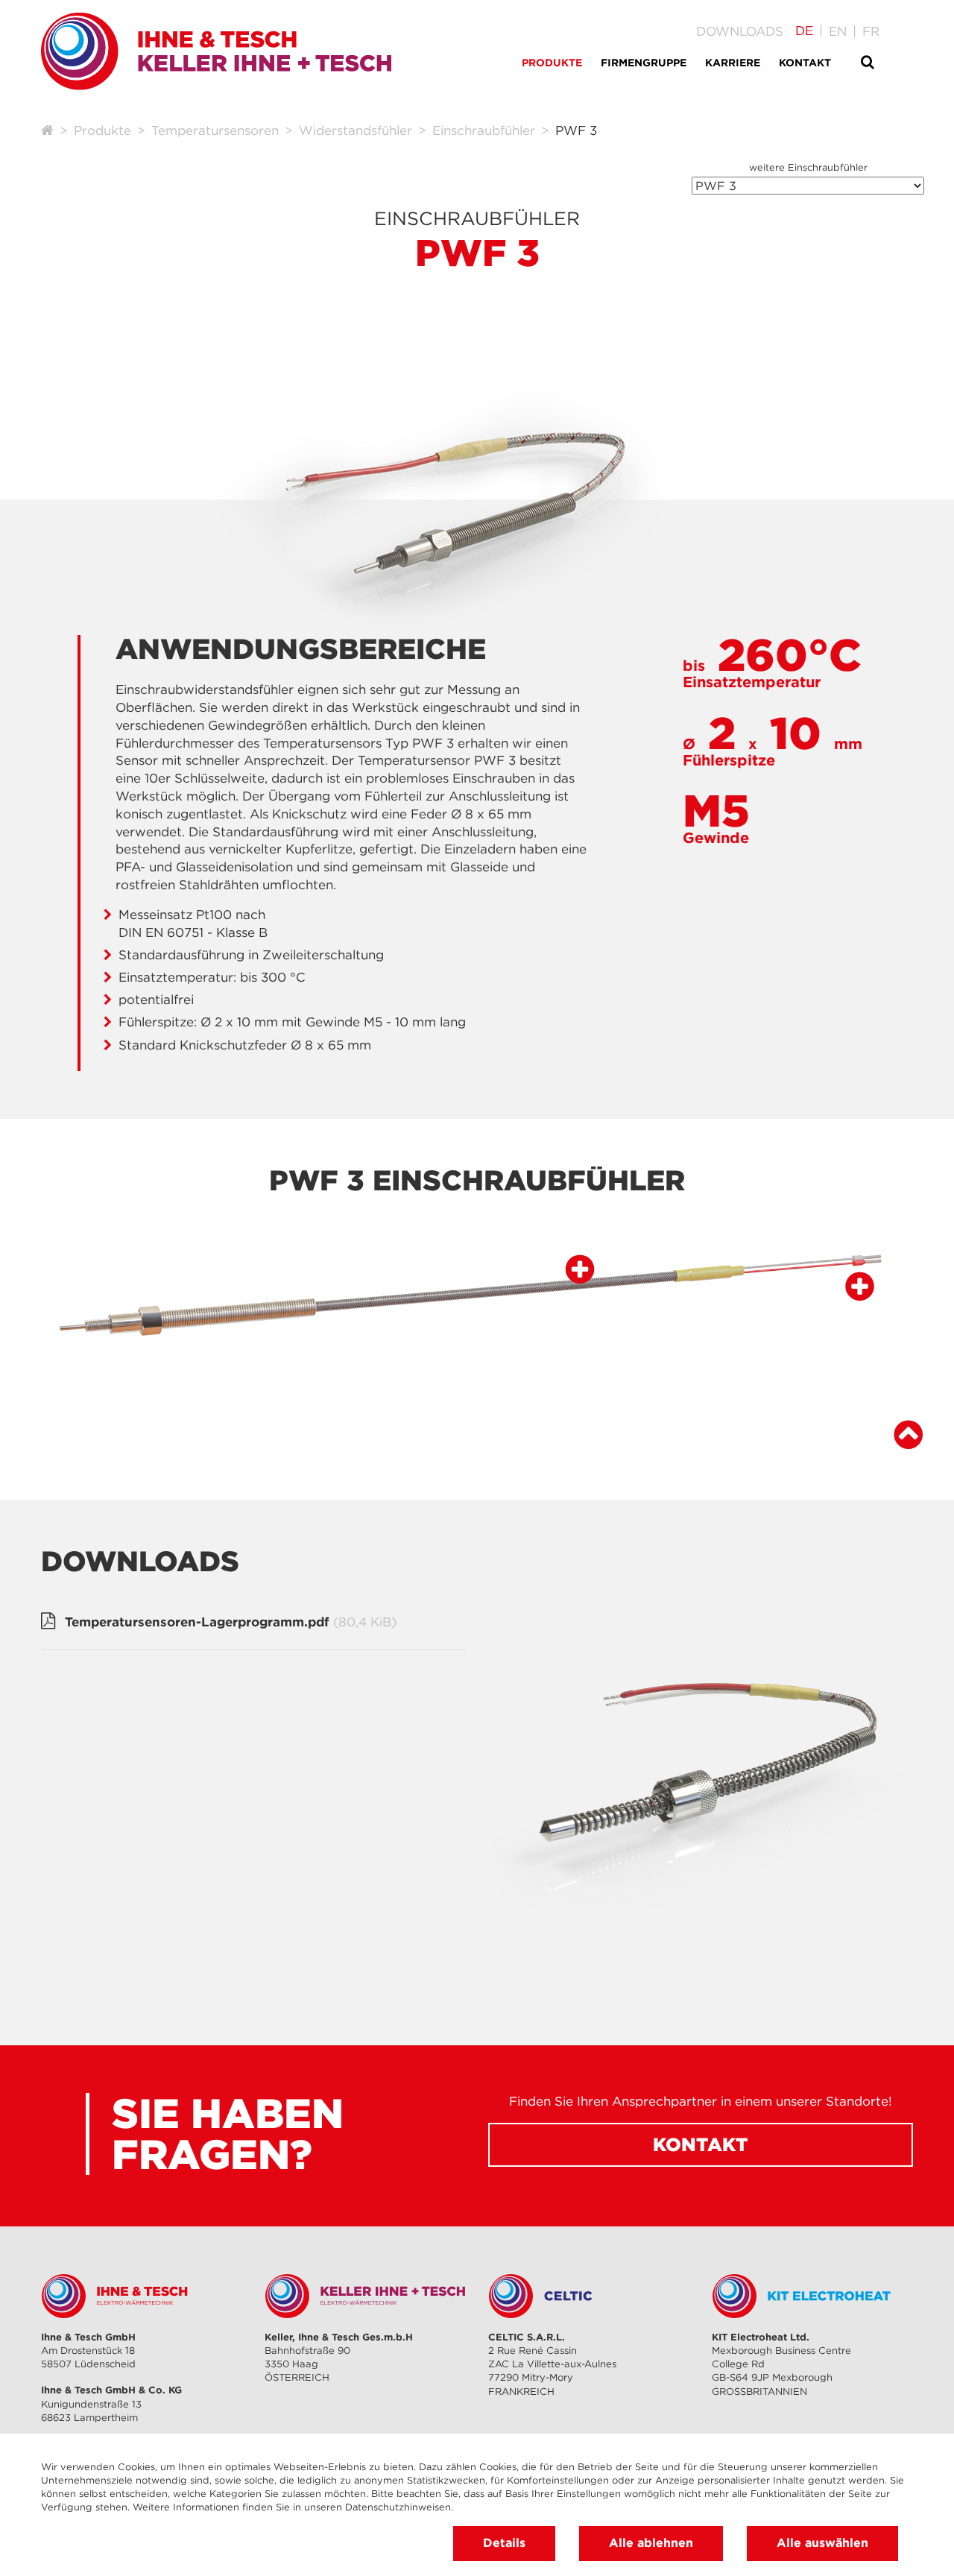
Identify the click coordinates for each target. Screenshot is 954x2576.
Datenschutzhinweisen (398, 2507)
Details (504, 2542)
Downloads (740, 31)
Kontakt (701, 2144)
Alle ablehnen (651, 2542)
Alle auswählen (822, 2542)
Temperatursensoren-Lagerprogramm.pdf (231, 1622)
